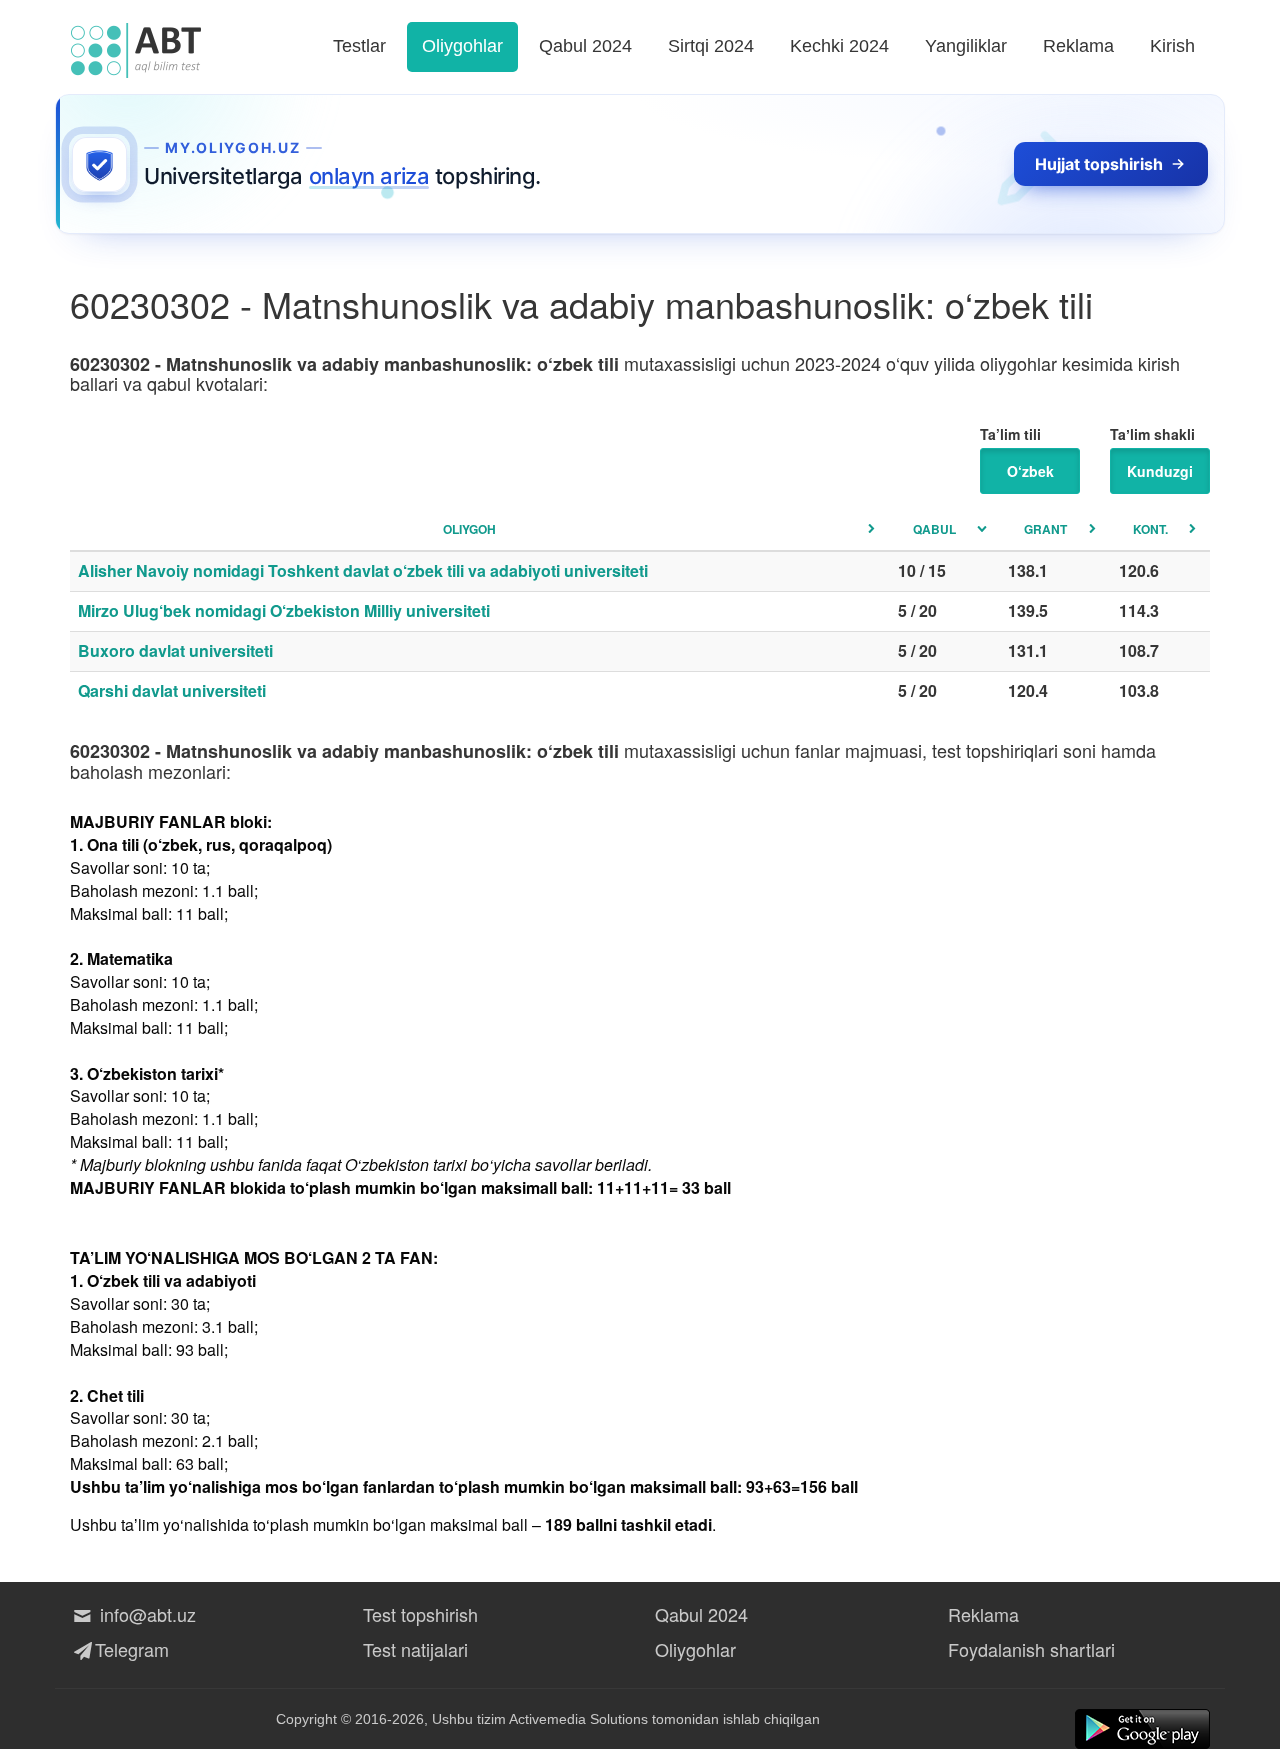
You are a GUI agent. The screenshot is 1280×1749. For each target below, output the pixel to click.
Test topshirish (420, 1614)
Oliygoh (469, 529)
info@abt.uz (145, 1614)
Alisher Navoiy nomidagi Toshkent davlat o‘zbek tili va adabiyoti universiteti (363, 570)
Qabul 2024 (585, 46)
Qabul (934, 529)
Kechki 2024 (839, 46)
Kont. (1150, 529)
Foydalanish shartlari (1031, 1649)
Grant (1045, 529)
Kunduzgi (1160, 471)
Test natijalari (415, 1649)
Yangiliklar (966, 46)
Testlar (359, 46)
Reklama (1078, 46)
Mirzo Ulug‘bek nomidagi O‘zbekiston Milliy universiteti (284, 610)
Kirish (1172, 46)
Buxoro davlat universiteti (175, 650)
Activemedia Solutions (578, 1719)
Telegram (132, 1649)
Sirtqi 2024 (711, 46)
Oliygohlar (462, 46)
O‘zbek (1030, 471)
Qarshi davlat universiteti (172, 690)
